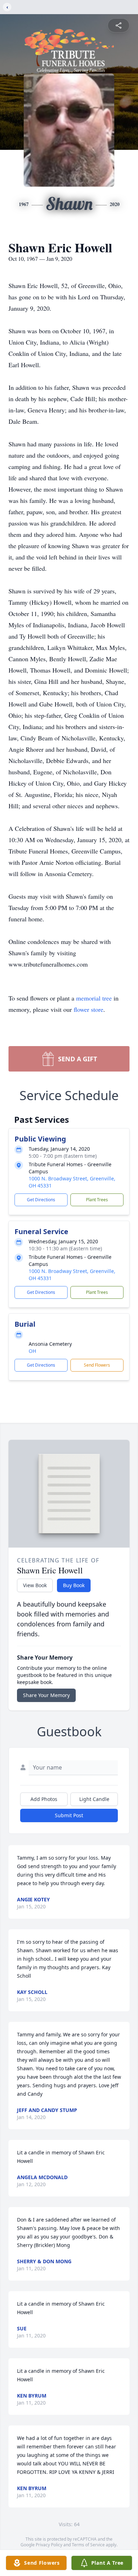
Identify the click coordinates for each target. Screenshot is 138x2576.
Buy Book (74, 1585)
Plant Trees (97, 1200)
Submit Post (69, 1815)
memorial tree (94, 998)
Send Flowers (97, 1365)
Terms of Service (88, 2545)
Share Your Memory (46, 1695)
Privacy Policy (49, 2545)
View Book (35, 1585)
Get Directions (41, 1200)
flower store (88, 1009)
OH (32, 1351)
